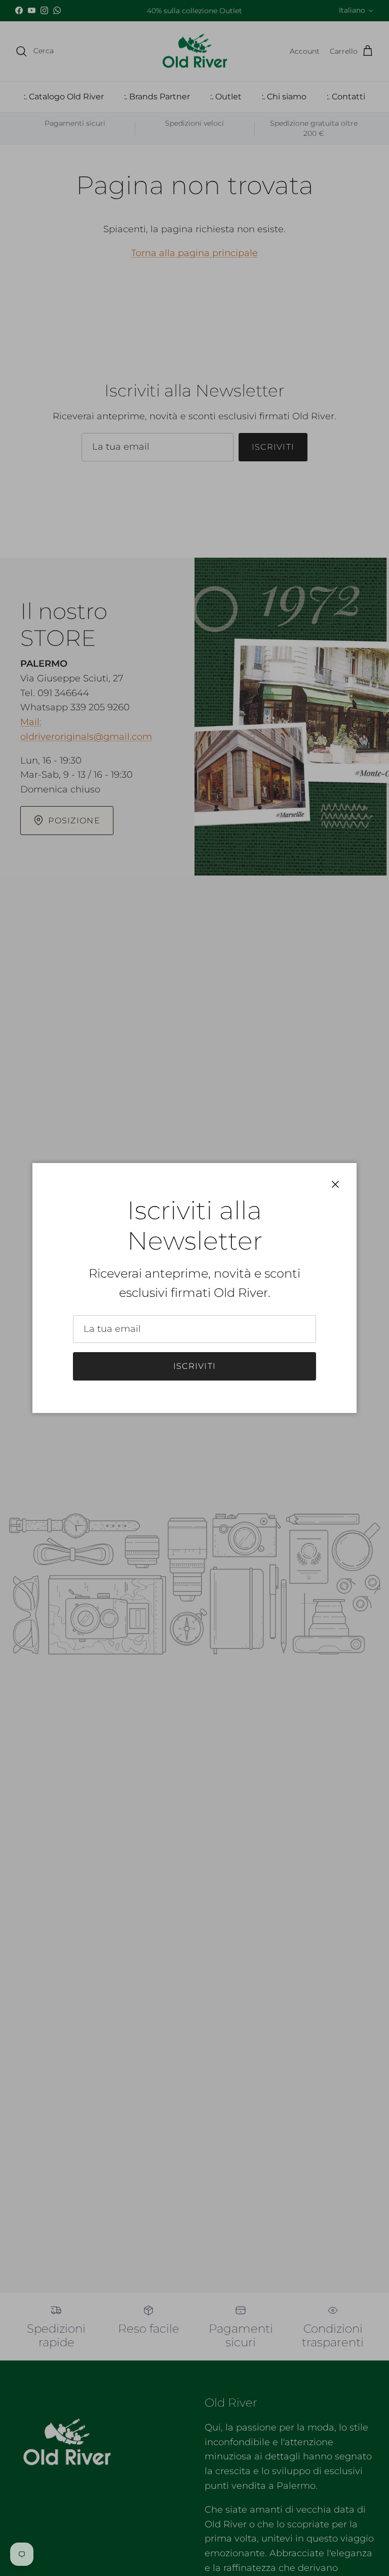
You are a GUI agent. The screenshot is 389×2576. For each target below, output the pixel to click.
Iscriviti (195, 1366)
